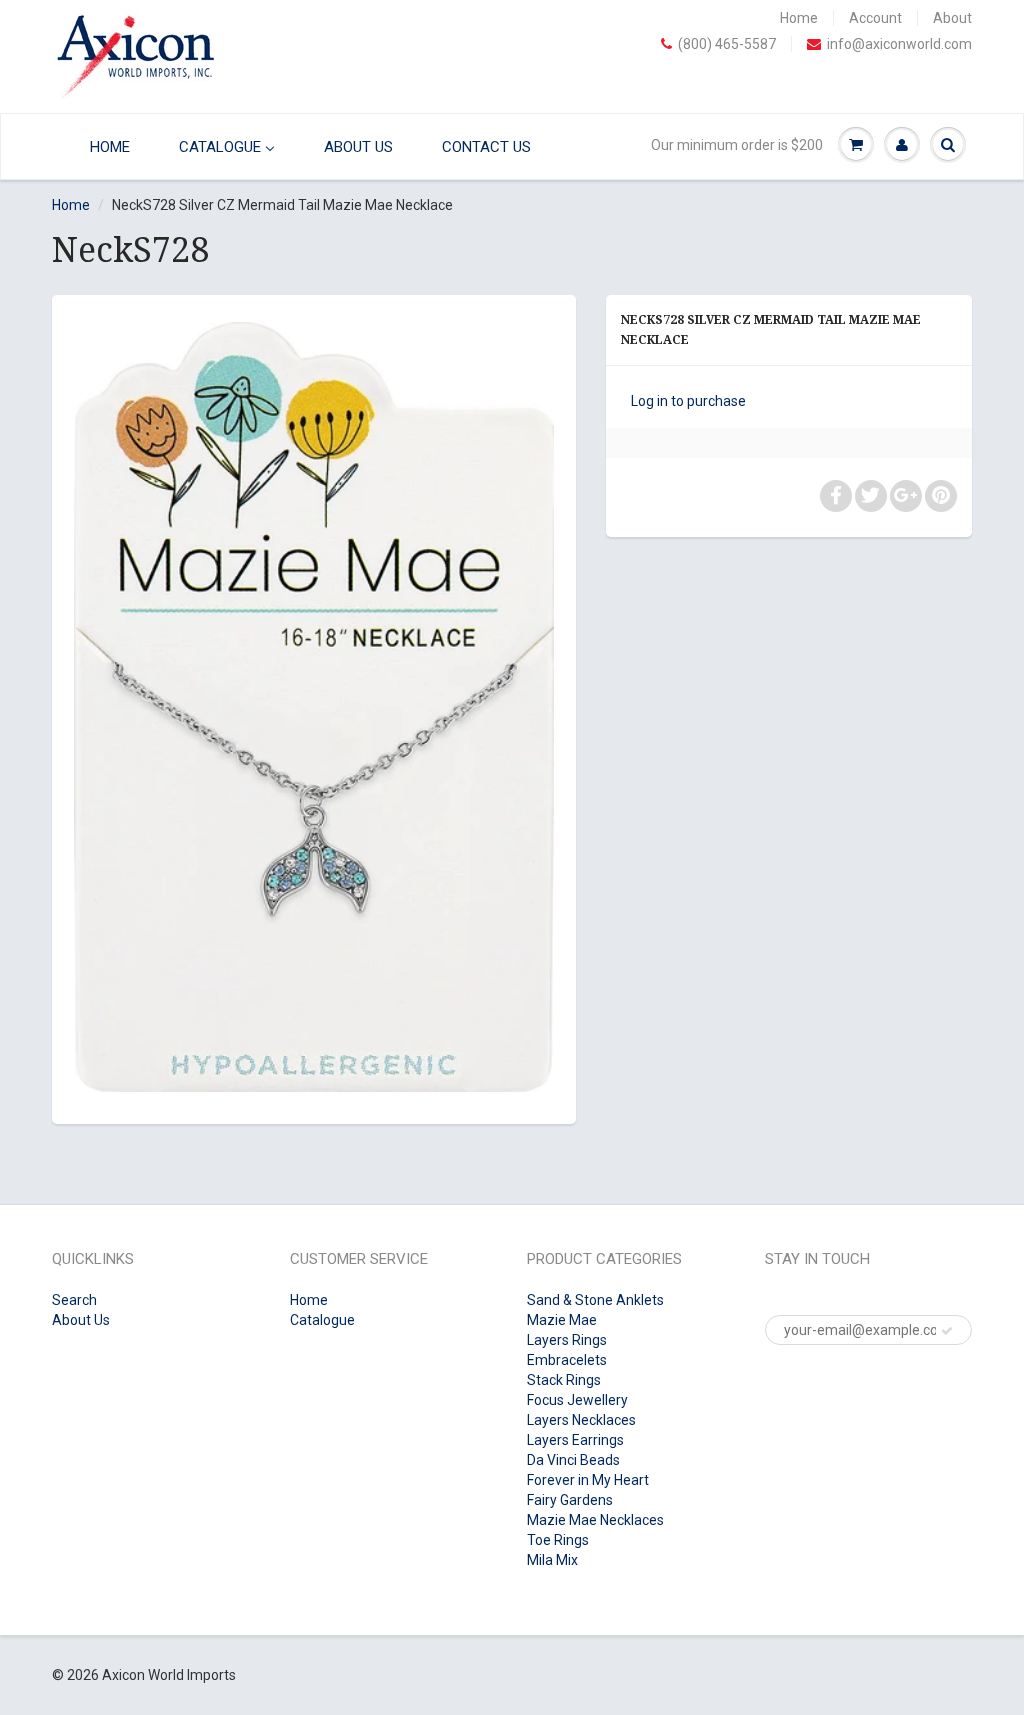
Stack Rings (564, 1380)
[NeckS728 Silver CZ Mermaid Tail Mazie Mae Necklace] (314, 707)
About (952, 18)
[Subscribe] (947, 1331)
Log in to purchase (688, 401)
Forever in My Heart (588, 1480)
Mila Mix (552, 1560)
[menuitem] (97, 146)
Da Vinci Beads (573, 1460)
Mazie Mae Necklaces (595, 1520)
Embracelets (567, 1360)
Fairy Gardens (570, 1500)
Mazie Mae (562, 1320)
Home (799, 18)
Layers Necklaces (581, 1420)
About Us (81, 1320)
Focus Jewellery (577, 1400)
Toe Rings (558, 1540)
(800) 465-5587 (727, 44)
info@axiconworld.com (899, 44)
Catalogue (322, 1320)
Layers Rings (567, 1340)
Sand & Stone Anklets (595, 1300)
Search (74, 1300)
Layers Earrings (575, 1440)
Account (875, 18)
